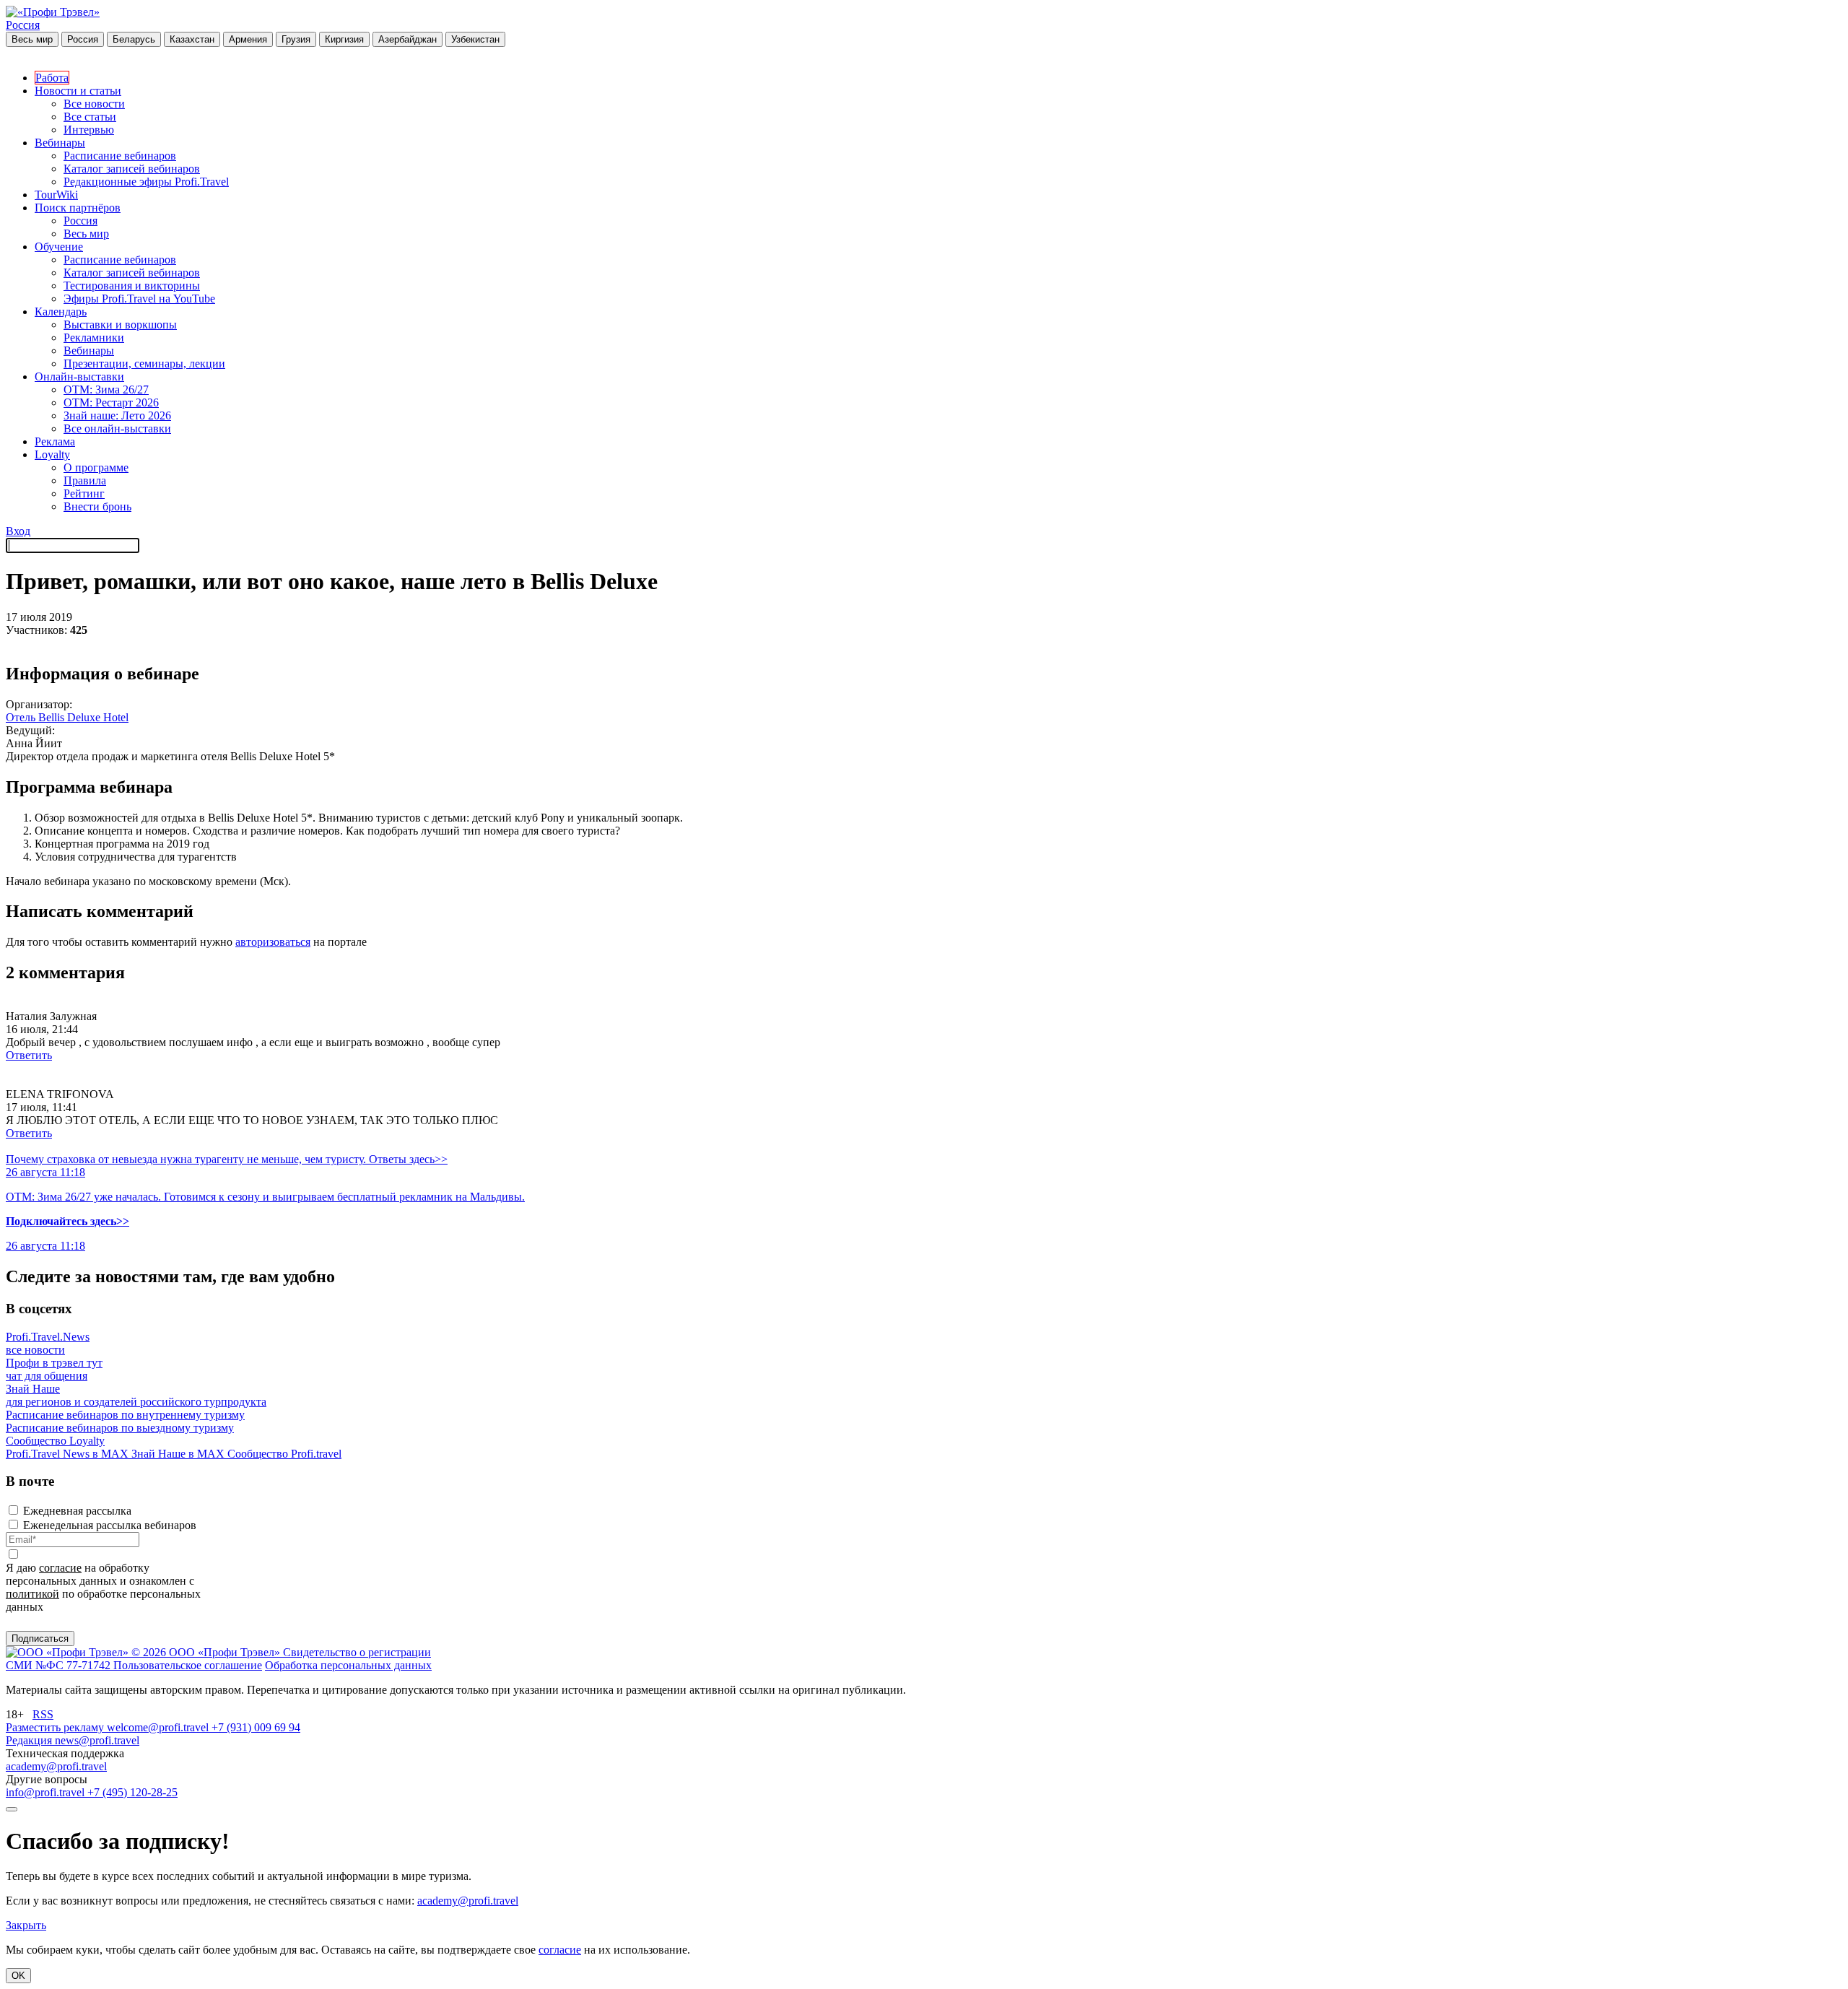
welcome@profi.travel (159, 1727)
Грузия (296, 39)
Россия (23, 25)
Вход (18, 531)
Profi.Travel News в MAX (69, 1454)
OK (18, 1976)
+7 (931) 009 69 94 (256, 1727)
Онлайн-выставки (79, 377)
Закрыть (26, 1925)
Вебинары (60, 143)
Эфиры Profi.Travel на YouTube (139, 299)
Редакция (30, 1740)
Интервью (89, 130)
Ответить (29, 1055)
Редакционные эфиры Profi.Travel (146, 182)
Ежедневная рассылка (77, 1511)
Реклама (55, 441)
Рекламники (94, 338)
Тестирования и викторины (132, 286)
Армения (248, 39)
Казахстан (192, 39)
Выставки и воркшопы (120, 325)
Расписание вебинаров (120, 156)
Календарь (61, 312)
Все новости (94, 104)
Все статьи (90, 117)
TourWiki (56, 195)
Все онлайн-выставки (117, 428)
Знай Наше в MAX (179, 1454)
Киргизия (344, 39)
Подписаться (40, 1638)
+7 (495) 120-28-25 (132, 1792)
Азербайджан (407, 39)
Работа (52, 78)
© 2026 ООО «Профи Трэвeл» (207, 1652)
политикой (32, 1594)
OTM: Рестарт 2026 (111, 402)
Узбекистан (475, 39)
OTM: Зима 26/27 (106, 389)
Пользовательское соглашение (188, 1665)
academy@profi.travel (56, 1766)
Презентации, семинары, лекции (144, 364)
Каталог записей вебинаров (132, 169)
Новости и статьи (78, 91)
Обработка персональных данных (348, 1665)
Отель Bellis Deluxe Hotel (67, 717)
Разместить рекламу (56, 1727)
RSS (43, 1714)
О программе (96, 467)
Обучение (59, 247)
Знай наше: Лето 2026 (117, 415)
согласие (60, 1568)
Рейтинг (84, 493)
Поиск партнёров (78, 208)
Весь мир (32, 39)
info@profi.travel (47, 1792)
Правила (85, 480)
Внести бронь (97, 506)
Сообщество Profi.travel (284, 1454)
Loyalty (52, 454)
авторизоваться (273, 942)
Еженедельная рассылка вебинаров (110, 1525)
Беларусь (134, 39)
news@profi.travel (97, 1740)
